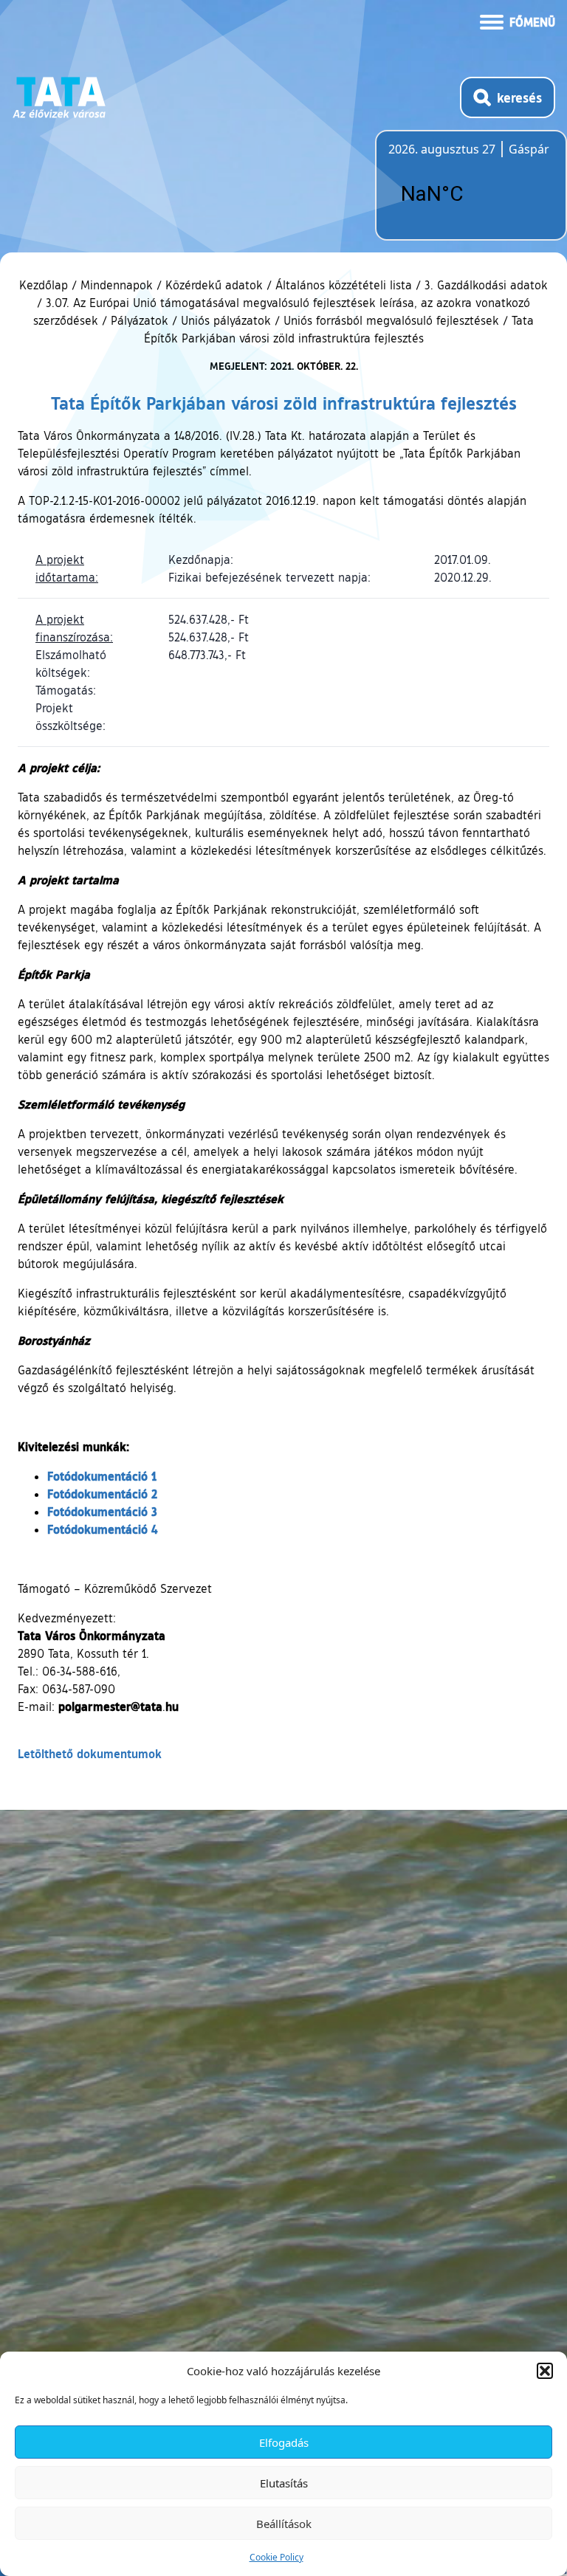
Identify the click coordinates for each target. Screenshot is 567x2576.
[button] (545, 2371)
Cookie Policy (276, 2557)
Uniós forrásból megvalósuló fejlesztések (391, 320)
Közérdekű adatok (214, 285)
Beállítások (284, 2524)
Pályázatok (140, 320)
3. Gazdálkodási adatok (486, 285)
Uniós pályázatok (226, 320)
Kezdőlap (45, 285)
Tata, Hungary (471, 194)
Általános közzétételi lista (344, 285)
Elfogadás (284, 2442)
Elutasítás (284, 2483)
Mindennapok (117, 285)
